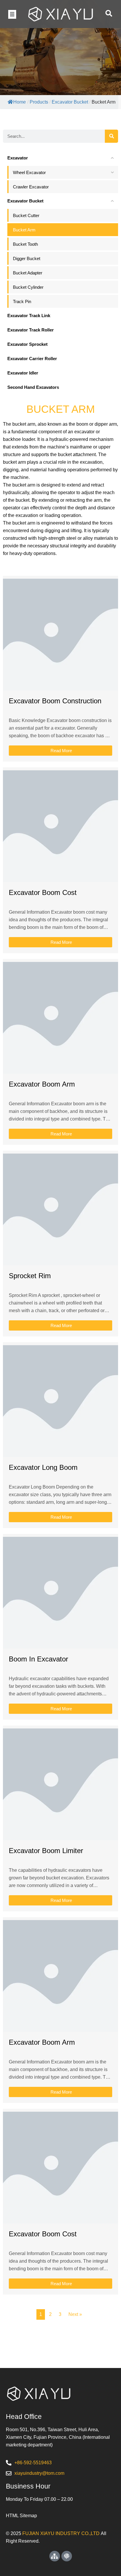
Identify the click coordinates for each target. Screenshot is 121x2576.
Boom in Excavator (38, 1659)
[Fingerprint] (67, 2556)
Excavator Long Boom (43, 1467)
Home (20, 102)
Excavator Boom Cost (43, 892)
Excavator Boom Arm (42, 1084)
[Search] (111, 136)
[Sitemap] (55, 2556)
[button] (12, 14)
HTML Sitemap (21, 2516)
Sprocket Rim (30, 1276)
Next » (75, 2314)
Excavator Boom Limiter (46, 1851)
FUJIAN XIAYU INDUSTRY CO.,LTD (61, 2533)
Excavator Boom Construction (55, 701)
